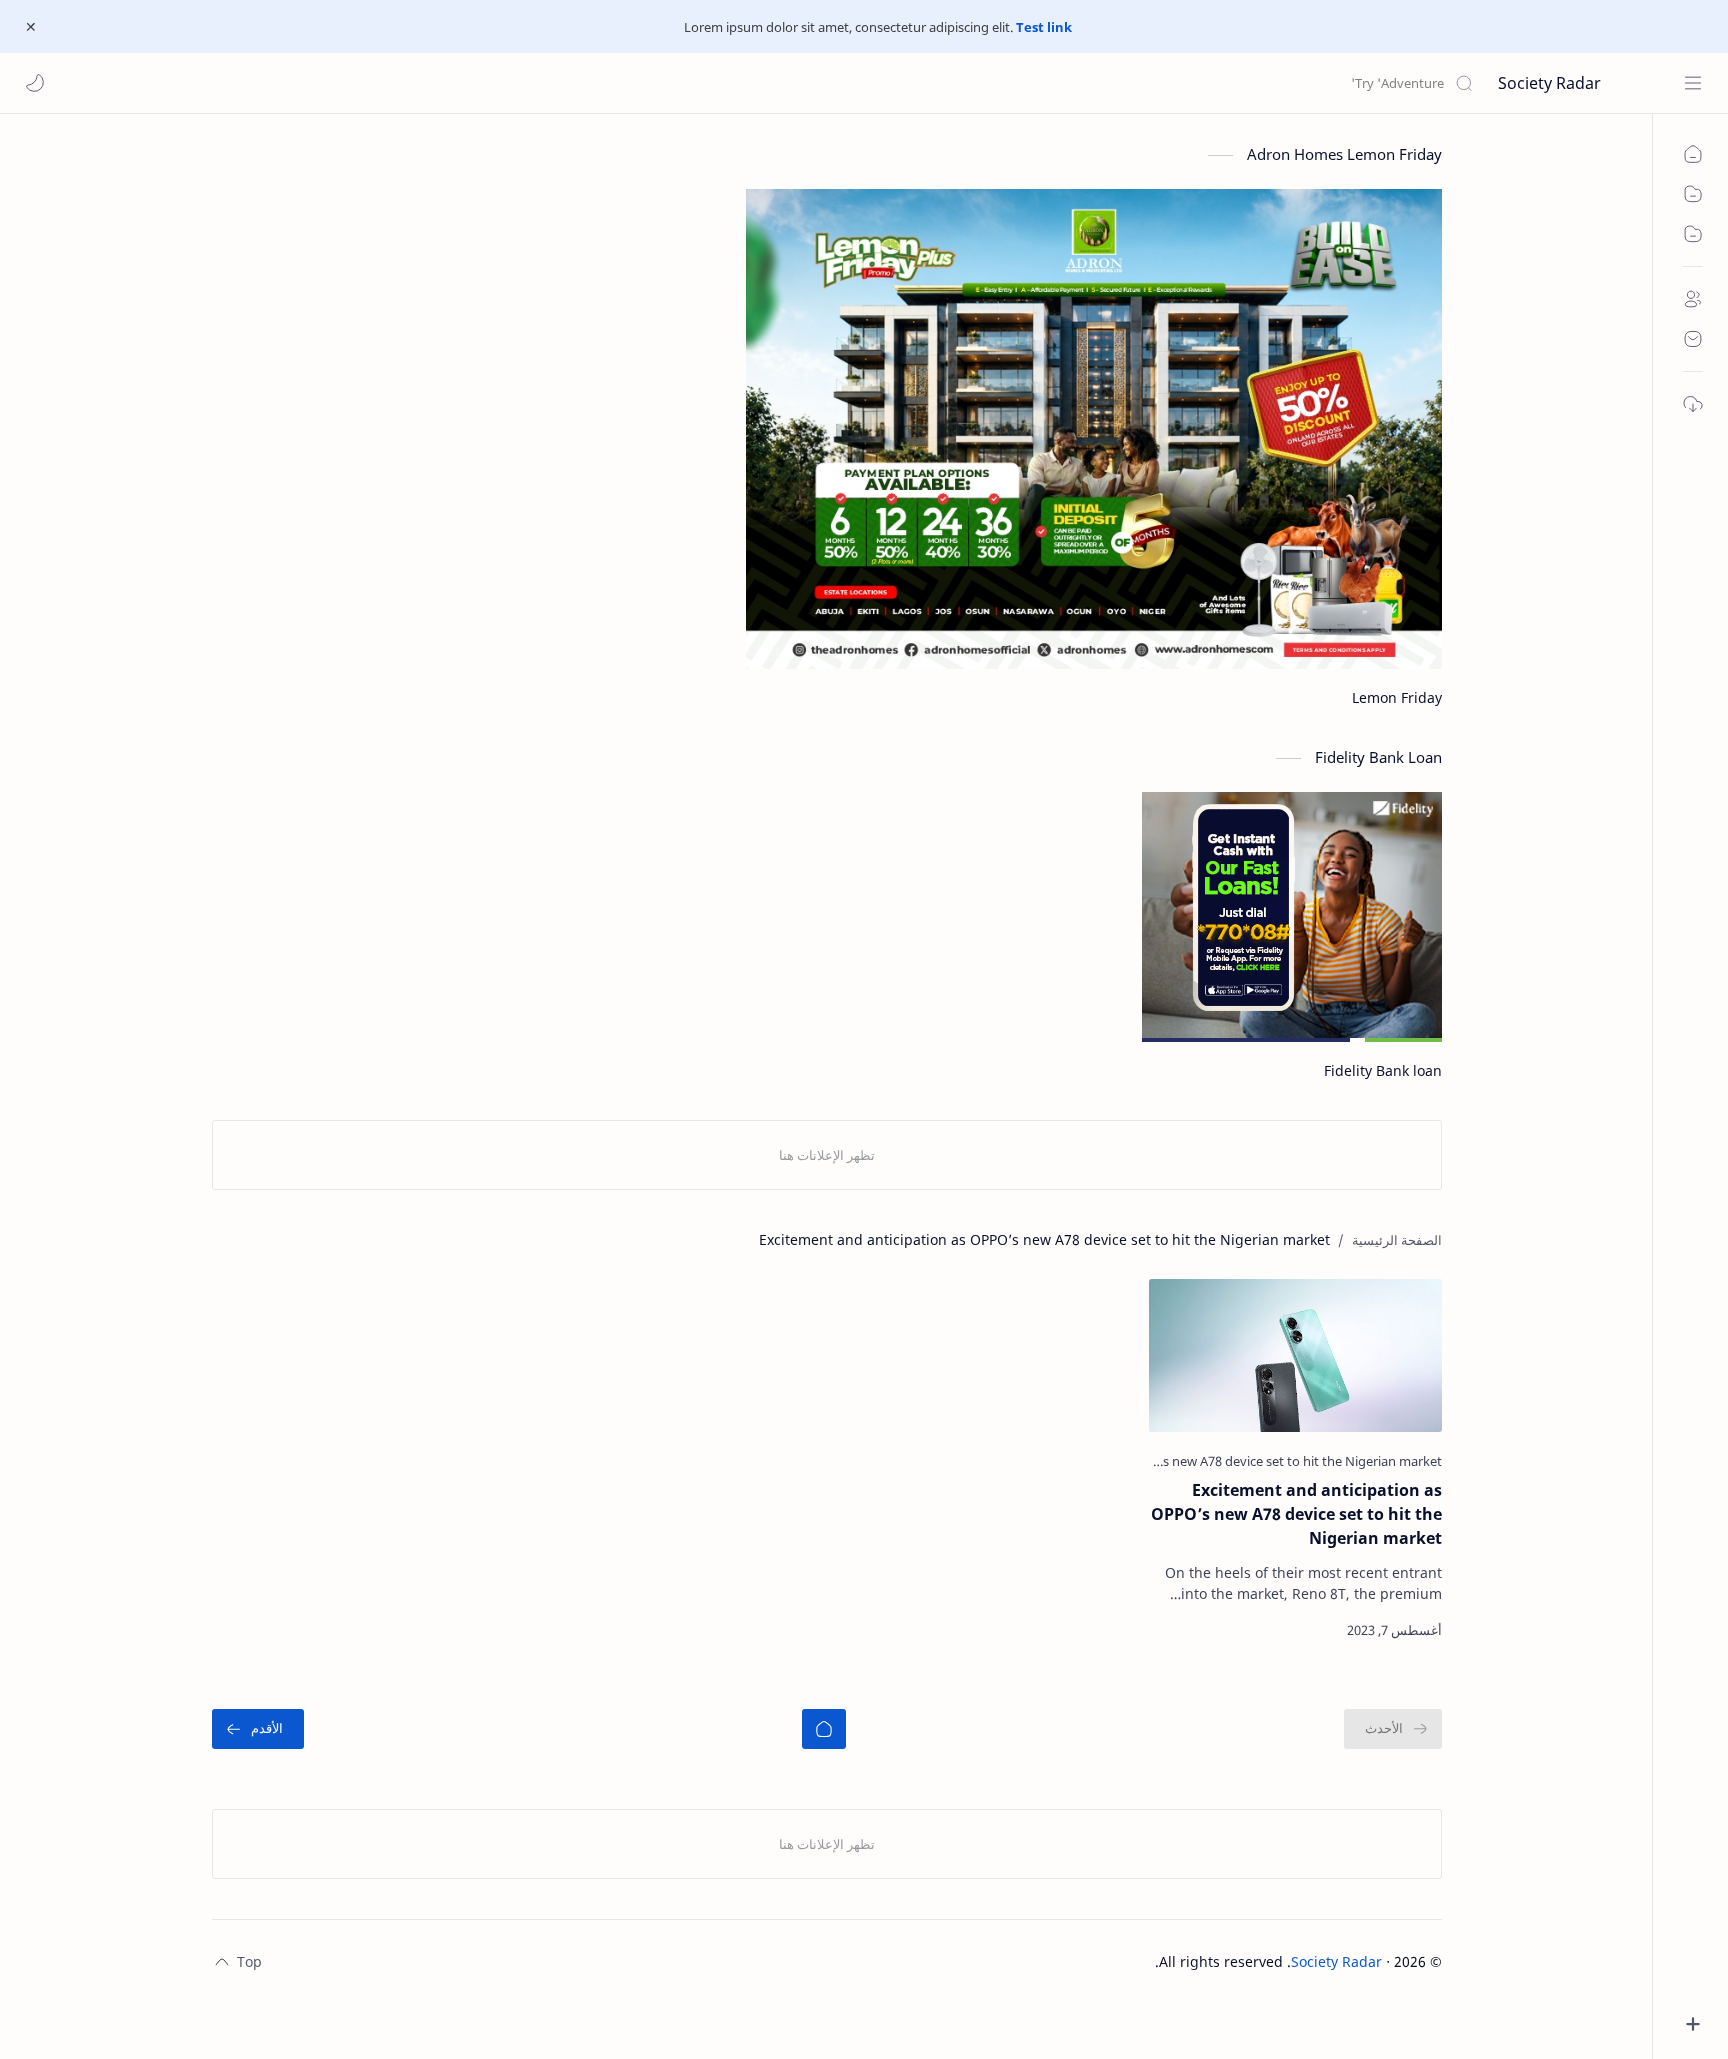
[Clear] (1158, 83)
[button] (35, 83)
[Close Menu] (31, 27)
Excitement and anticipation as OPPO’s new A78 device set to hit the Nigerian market (1296, 1514)
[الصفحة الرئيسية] (824, 1729)
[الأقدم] (258, 1729)
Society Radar (1549, 83)
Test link (1044, 27)
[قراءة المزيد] (1182, 1630)
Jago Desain (1115, 1961)
